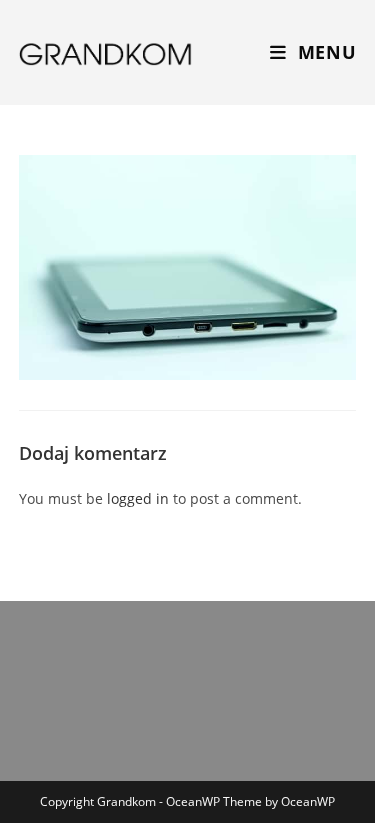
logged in (138, 498)
